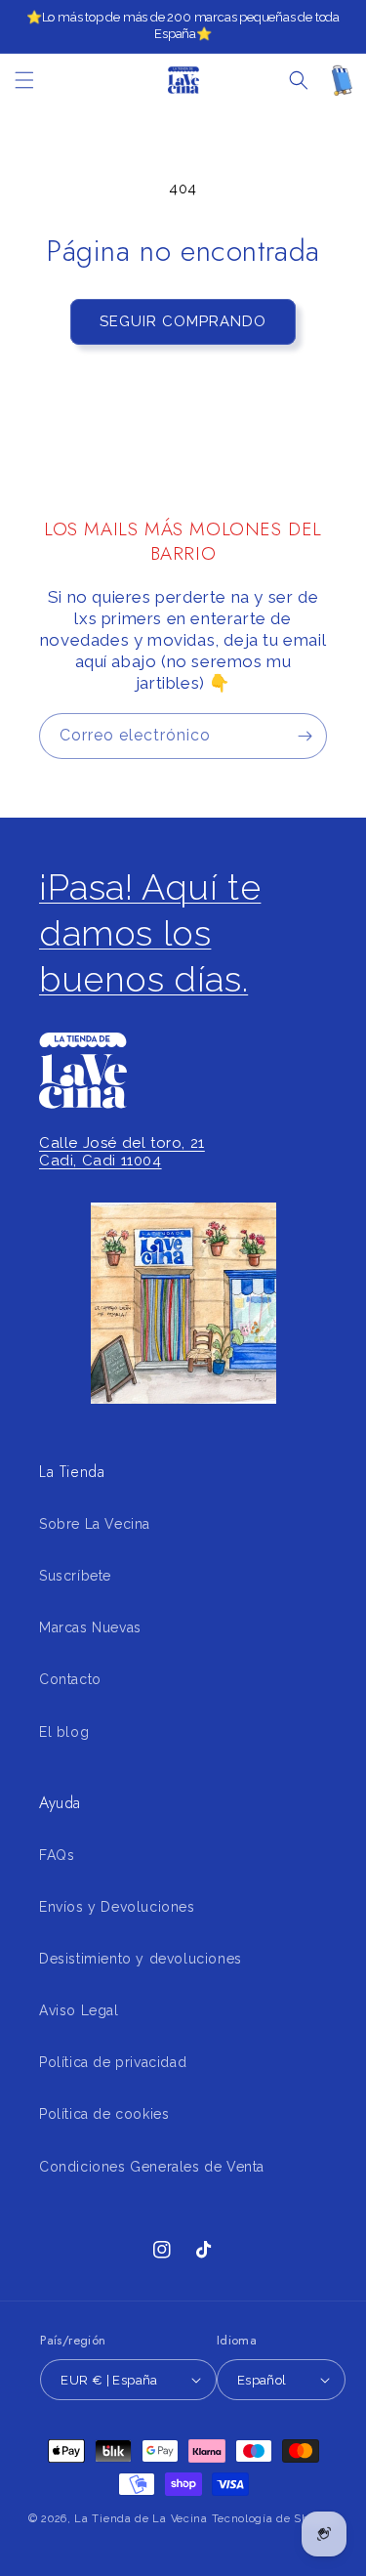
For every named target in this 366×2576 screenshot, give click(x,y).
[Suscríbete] (305, 736)
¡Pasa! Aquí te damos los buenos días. (150, 933)
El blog (64, 1732)
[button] (24, 80)
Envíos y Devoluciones (117, 1907)
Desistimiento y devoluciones (141, 1959)
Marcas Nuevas (90, 1627)
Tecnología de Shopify (275, 2519)
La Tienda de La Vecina (141, 2519)
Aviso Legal (79, 2010)
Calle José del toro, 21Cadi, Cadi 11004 (122, 1152)
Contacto (70, 1679)
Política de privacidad (113, 2062)
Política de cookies (104, 2114)
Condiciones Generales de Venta (152, 2167)
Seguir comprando (183, 321)
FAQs (57, 1855)
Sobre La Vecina (95, 1524)
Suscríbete (75, 1576)
